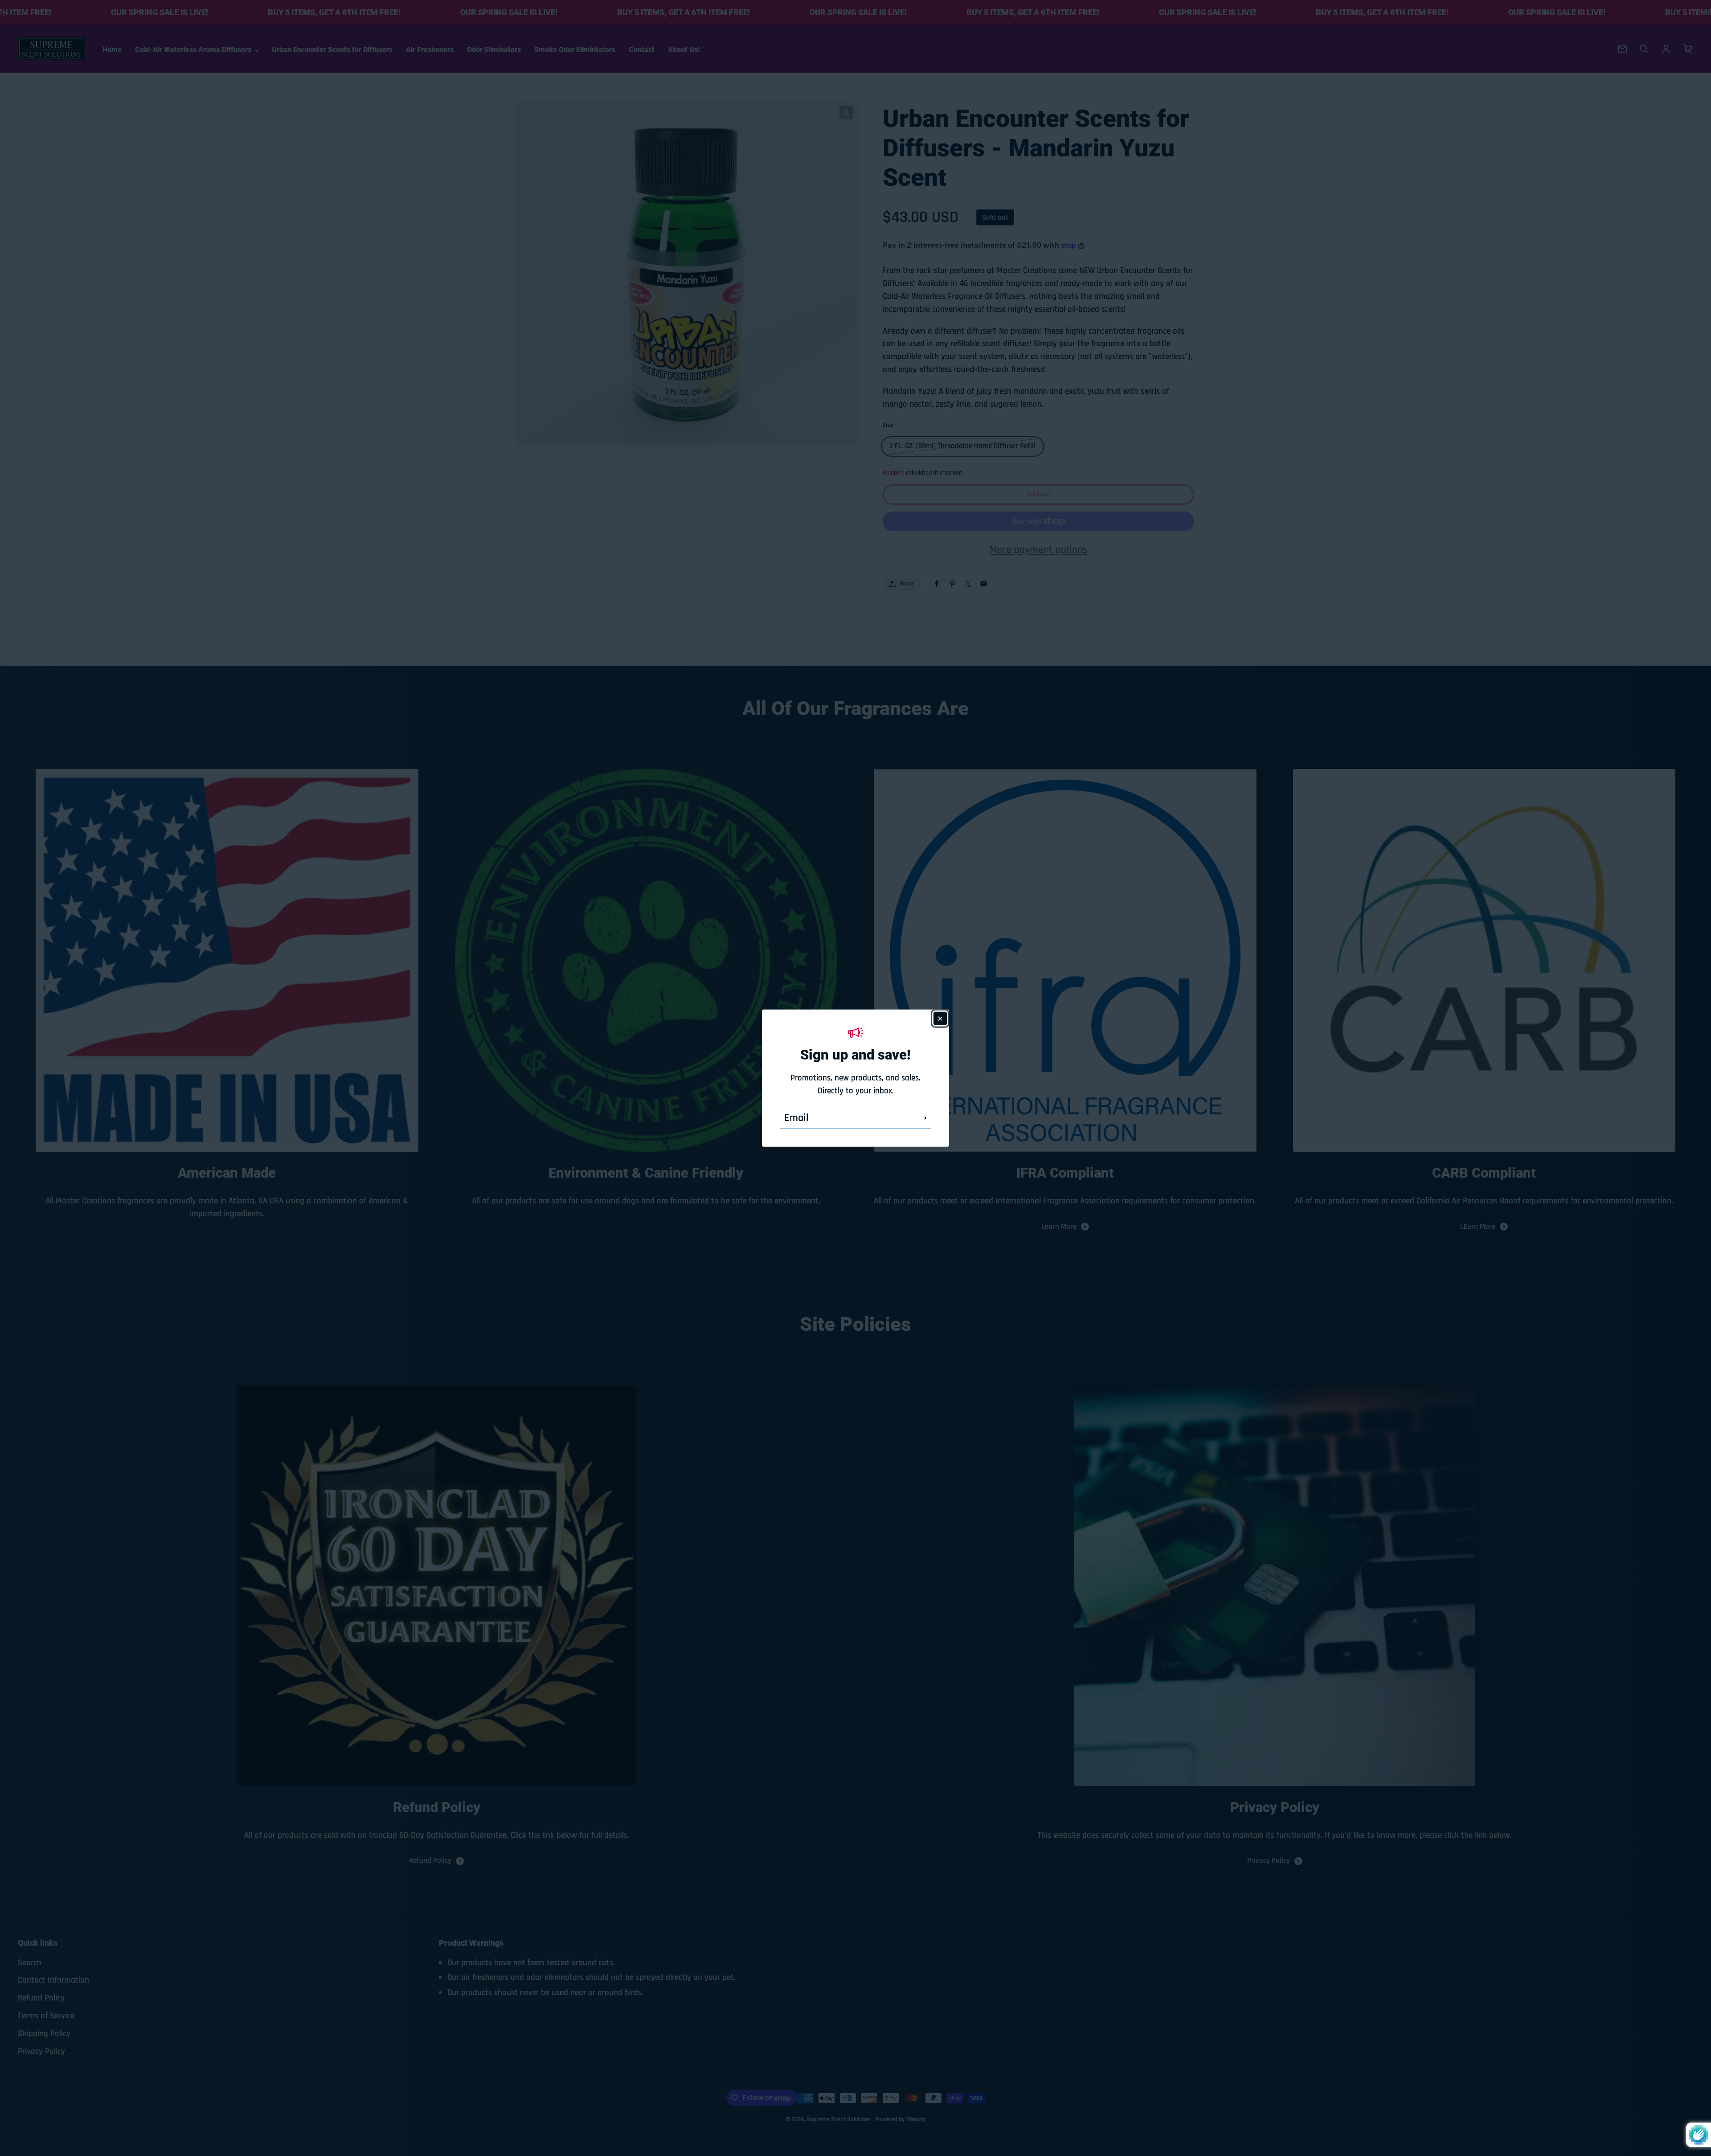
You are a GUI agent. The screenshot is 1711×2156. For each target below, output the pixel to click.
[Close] (940, 1018)
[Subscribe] (925, 1118)
